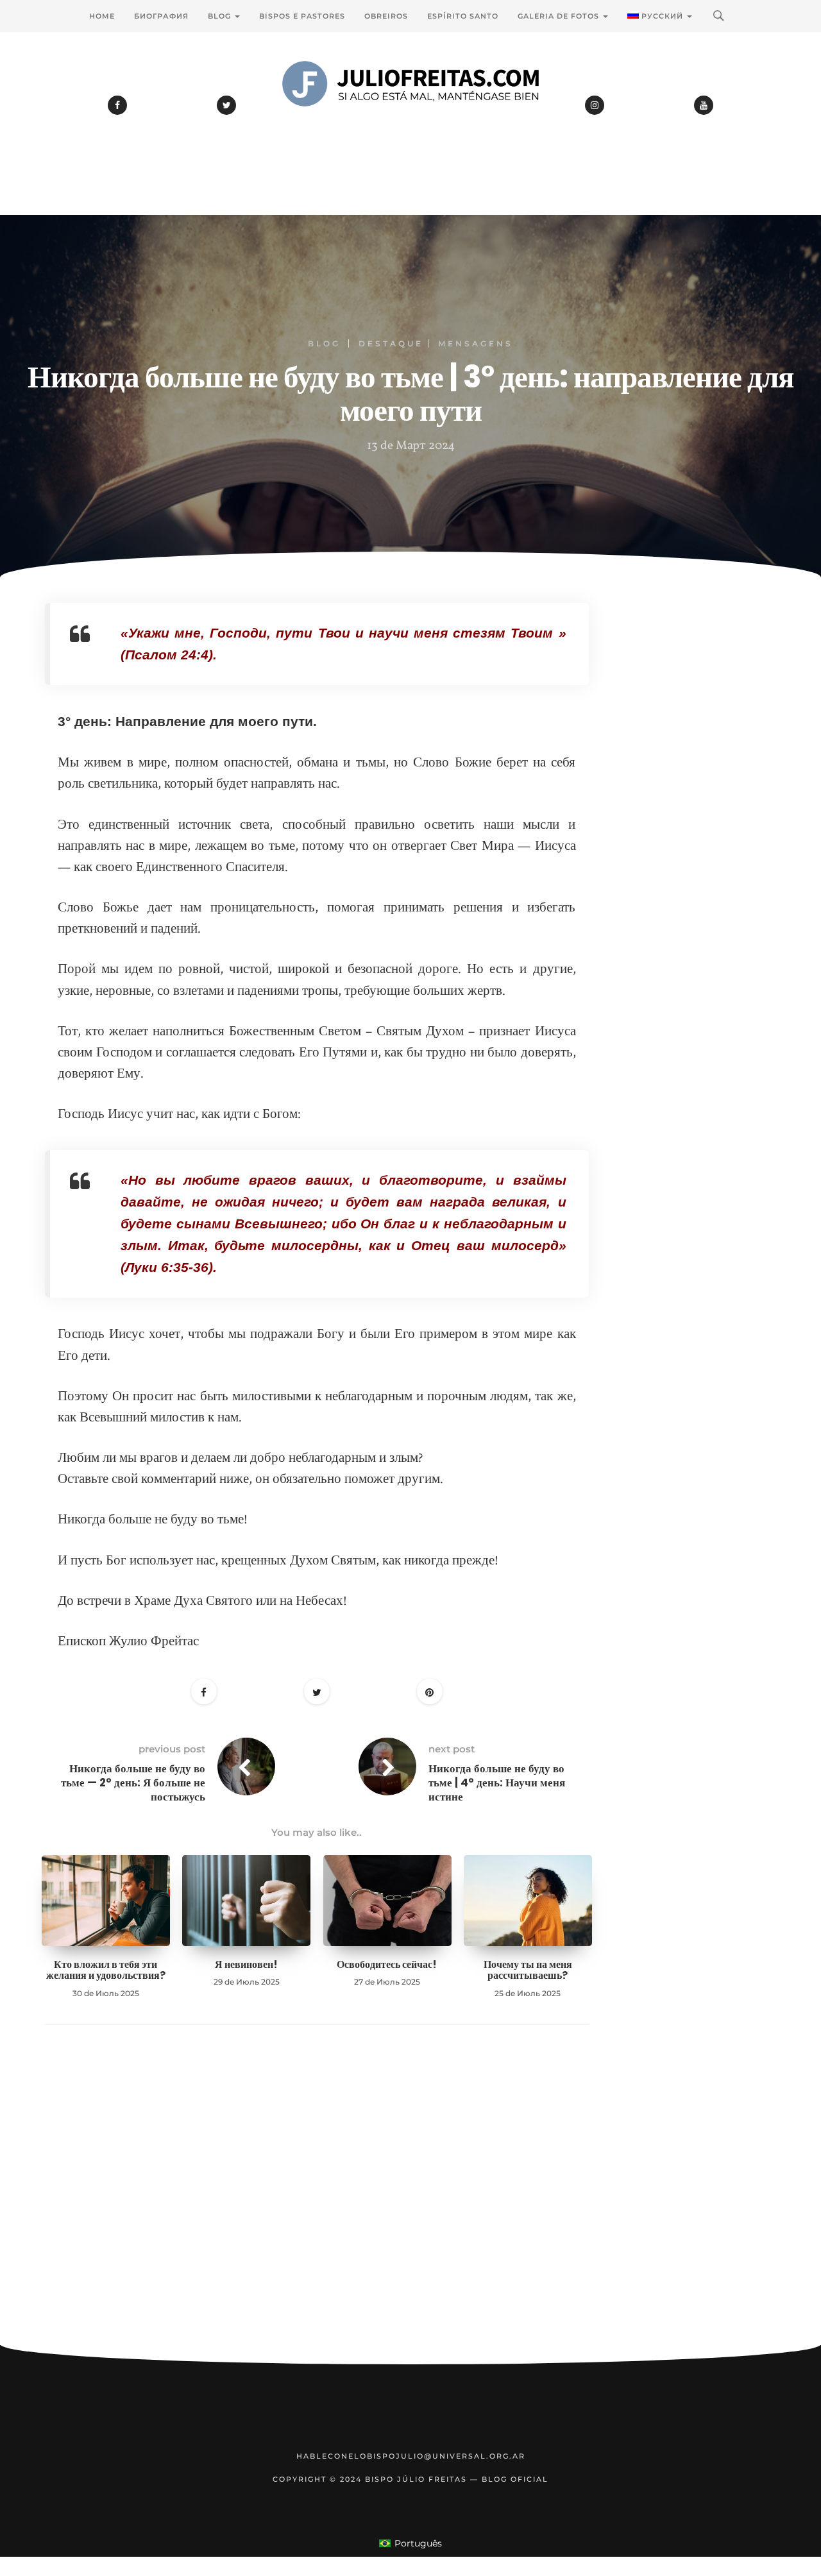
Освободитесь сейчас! (387, 1964)
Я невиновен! (246, 1964)
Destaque (391, 343)
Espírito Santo (463, 16)
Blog (221, 16)
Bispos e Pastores (302, 16)
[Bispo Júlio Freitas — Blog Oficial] (410, 119)
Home (102, 16)
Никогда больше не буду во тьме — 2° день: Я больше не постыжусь (133, 1783)
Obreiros (386, 16)
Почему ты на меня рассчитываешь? (528, 1970)
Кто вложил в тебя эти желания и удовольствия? (106, 1970)
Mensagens (476, 343)
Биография (161, 16)
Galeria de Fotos (560, 16)
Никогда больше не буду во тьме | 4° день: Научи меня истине (497, 1783)
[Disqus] (317, 2205)
